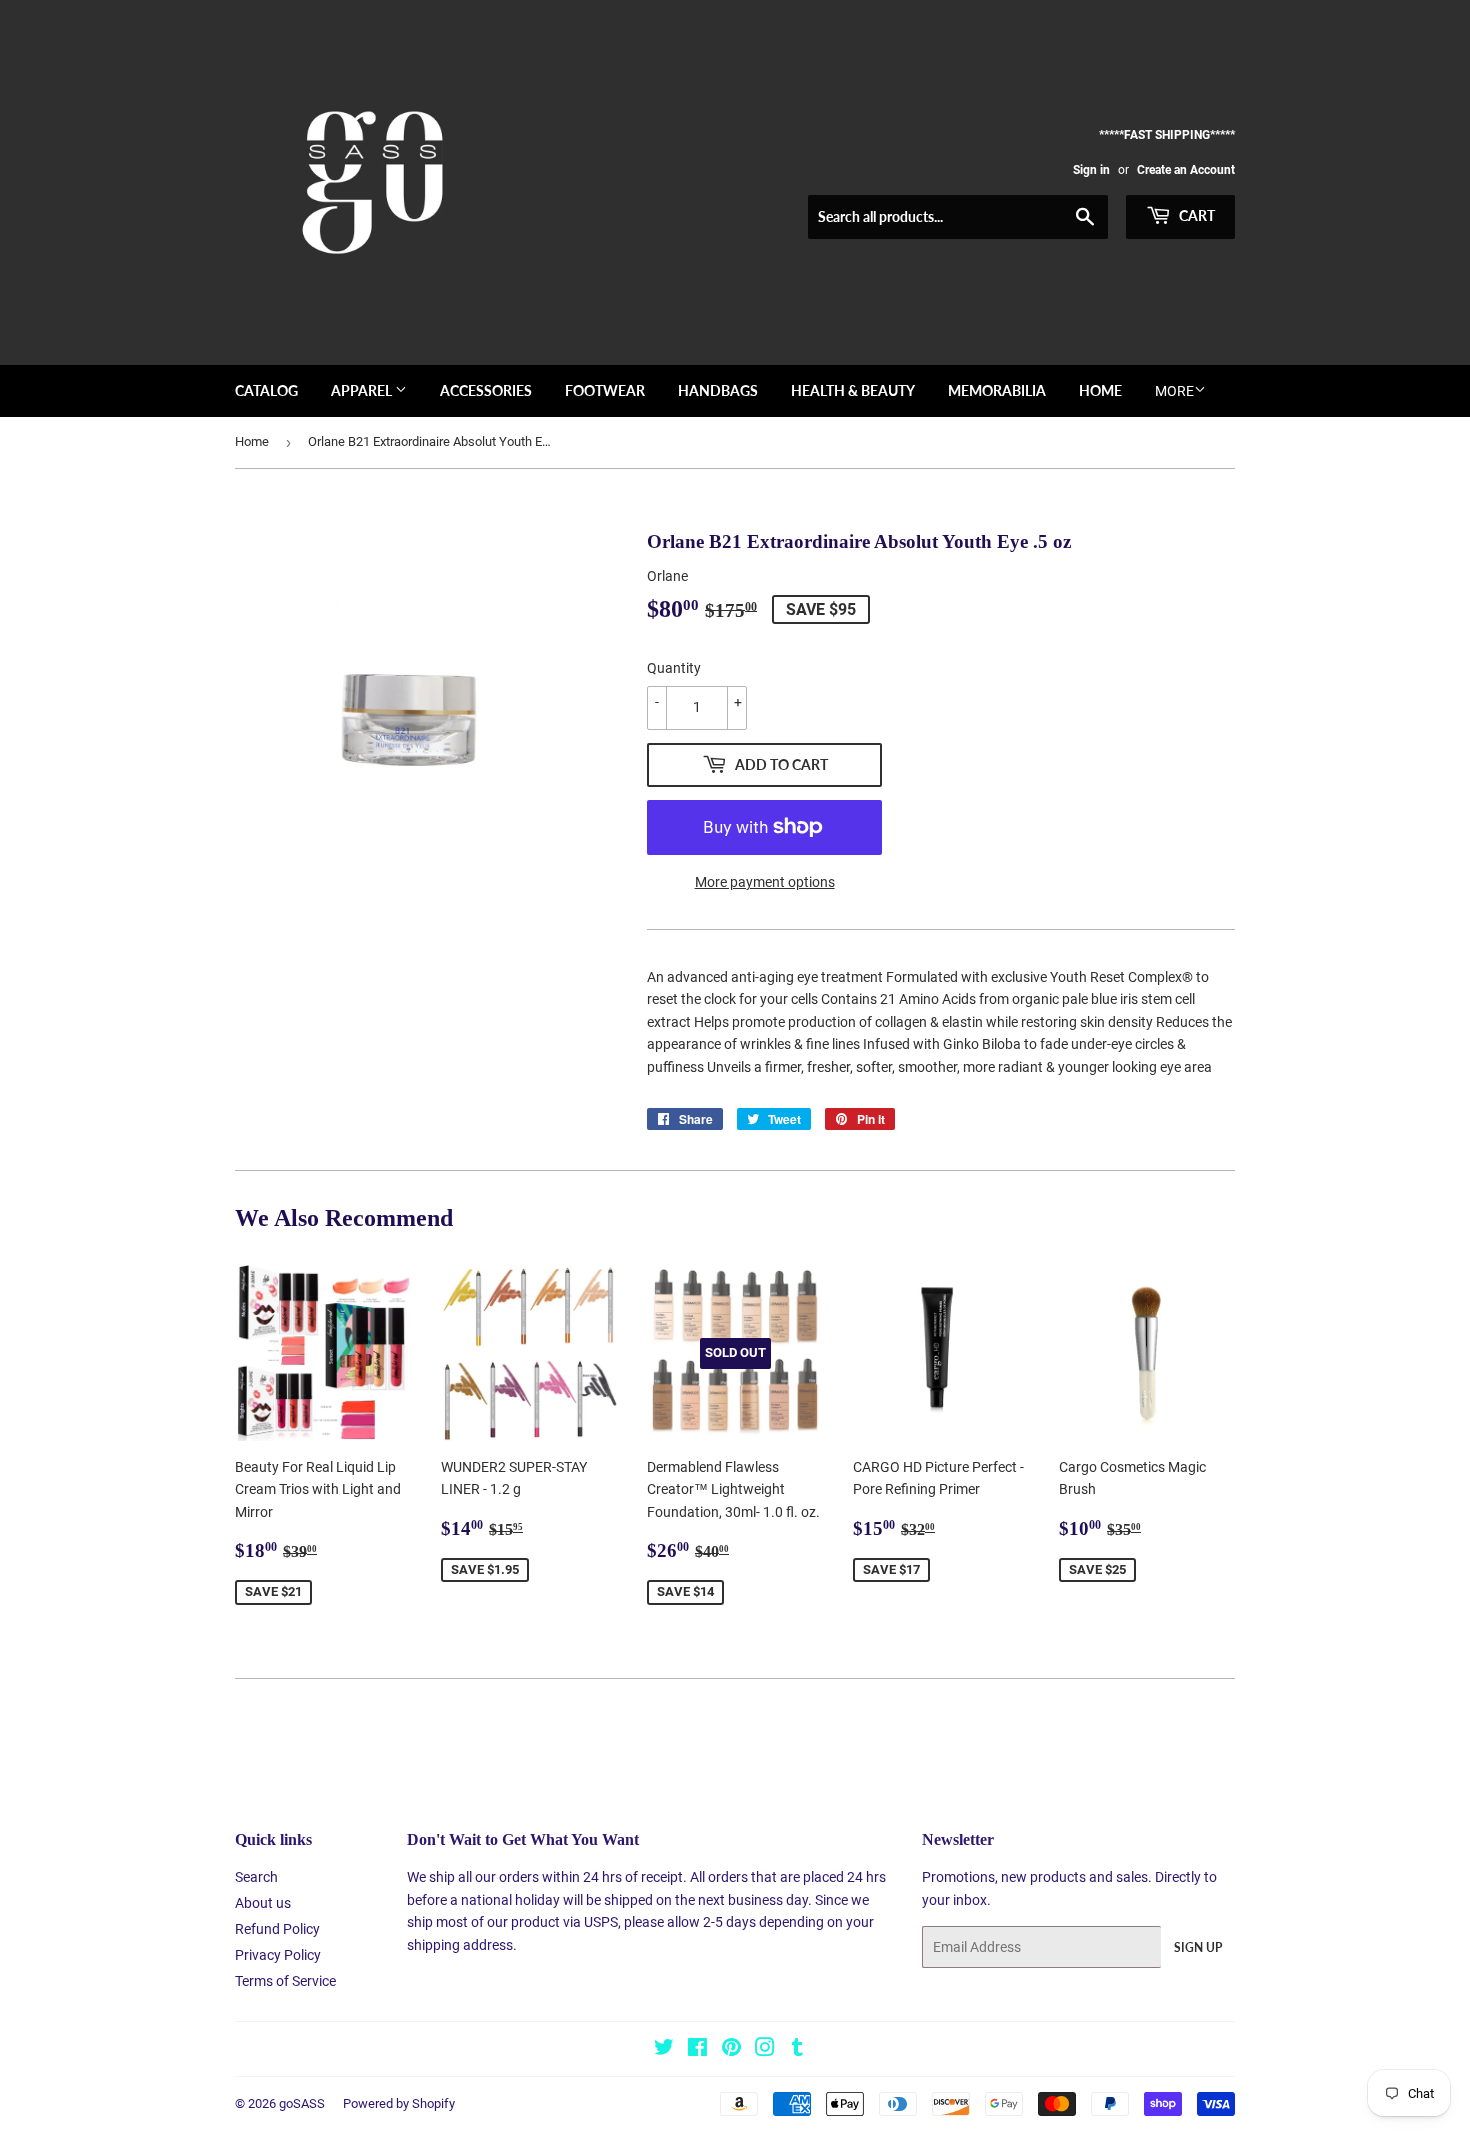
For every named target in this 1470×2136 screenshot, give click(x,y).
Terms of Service (285, 1981)
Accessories (486, 390)
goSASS (302, 2103)
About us (263, 1903)
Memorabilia (997, 390)
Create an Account (1186, 170)
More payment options (765, 882)
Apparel (363, 390)
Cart (1195, 215)
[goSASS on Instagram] (765, 2050)
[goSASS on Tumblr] (797, 2050)
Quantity (674, 668)
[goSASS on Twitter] (664, 2050)
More (1174, 391)
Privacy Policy (278, 1955)
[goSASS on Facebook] (697, 2050)
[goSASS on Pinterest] (731, 2050)
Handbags (718, 390)
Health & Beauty (853, 390)
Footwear (605, 390)
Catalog (266, 390)
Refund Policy (277, 1929)
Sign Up (1198, 1947)
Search (256, 1877)
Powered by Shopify (399, 2103)
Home (1100, 390)
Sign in (1091, 170)
